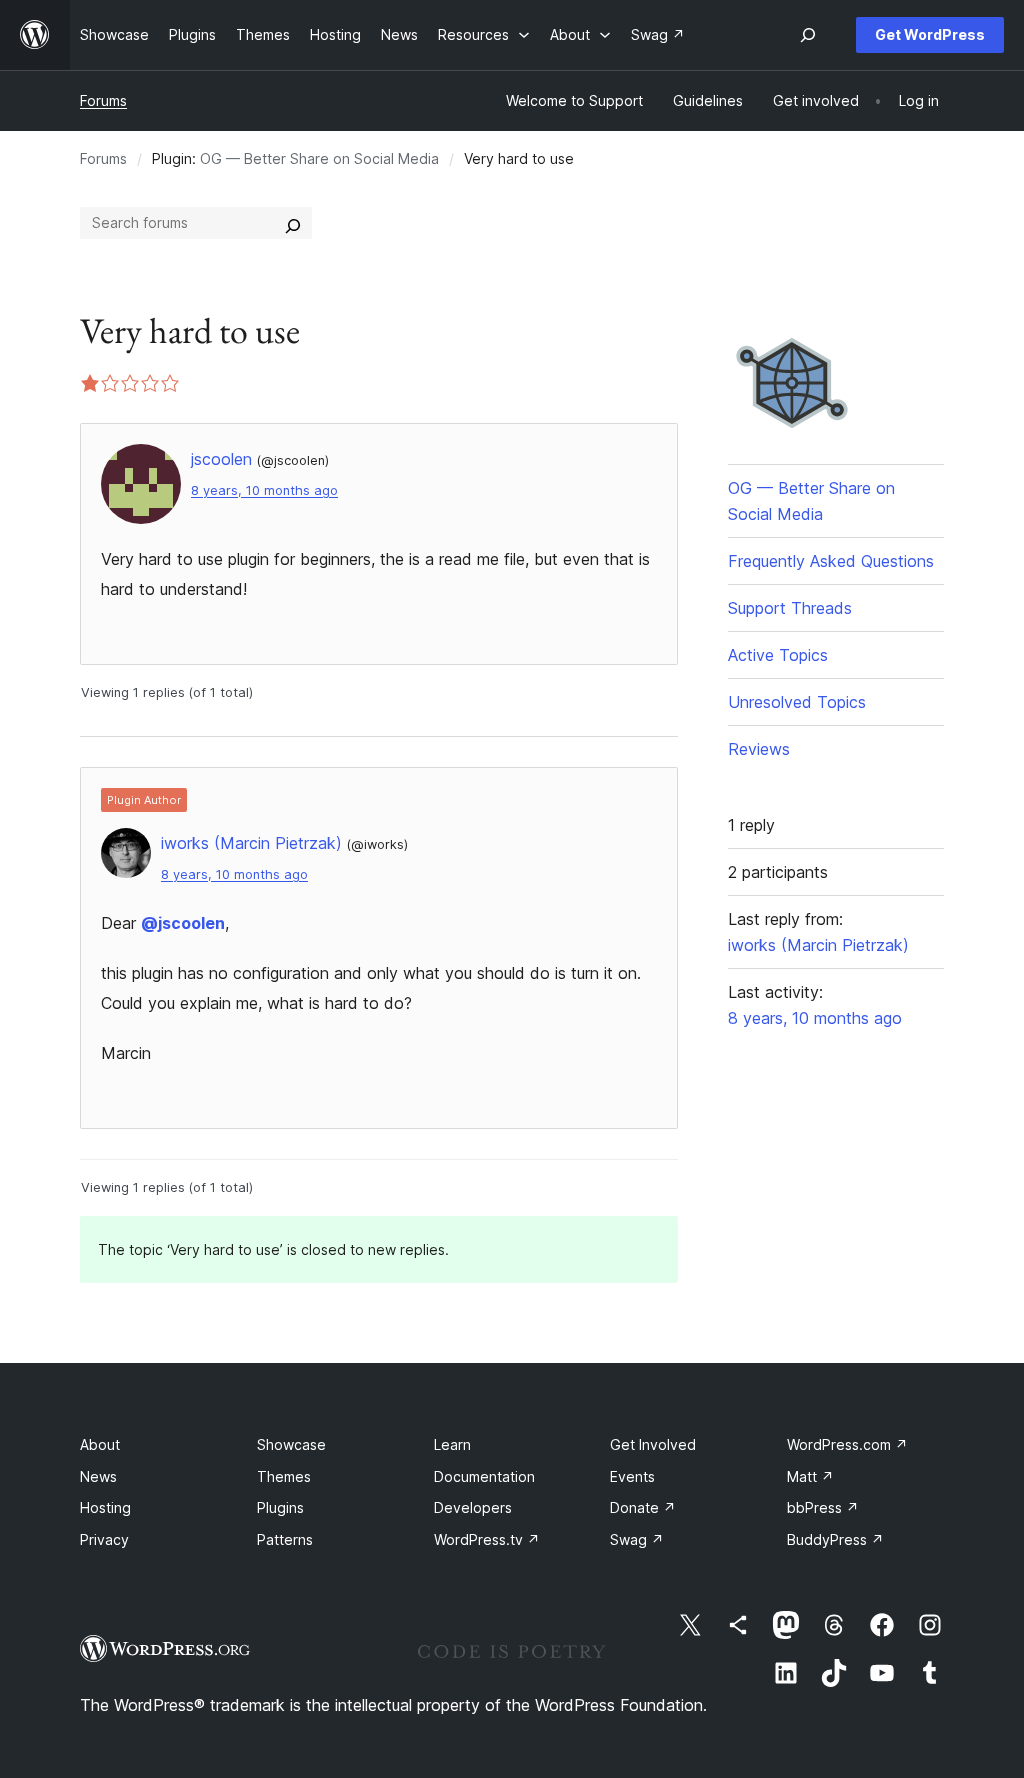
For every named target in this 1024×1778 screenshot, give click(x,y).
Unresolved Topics (797, 702)
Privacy (104, 1539)
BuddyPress (835, 1539)
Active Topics (778, 655)
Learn (452, 1444)
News (98, 1476)
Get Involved (653, 1444)
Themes (284, 1476)
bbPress (823, 1507)
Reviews (759, 749)
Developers (473, 1507)
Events (632, 1476)
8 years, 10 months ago (264, 490)
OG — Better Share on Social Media (319, 158)
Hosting (105, 1507)
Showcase (291, 1444)
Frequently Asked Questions (831, 561)
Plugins (280, 1507)
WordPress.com (847, 1444)
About (100, 1444)
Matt (810, 1476)
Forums (103, 100)
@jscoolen (183, 923)
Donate (643, 1507)
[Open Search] (808, 35)
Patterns (285, 1539)
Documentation (484, 1476)
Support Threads (790, 608)
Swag (637, 1539)
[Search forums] (293, 223)
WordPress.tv (487, 1539)
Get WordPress (930, 34)
